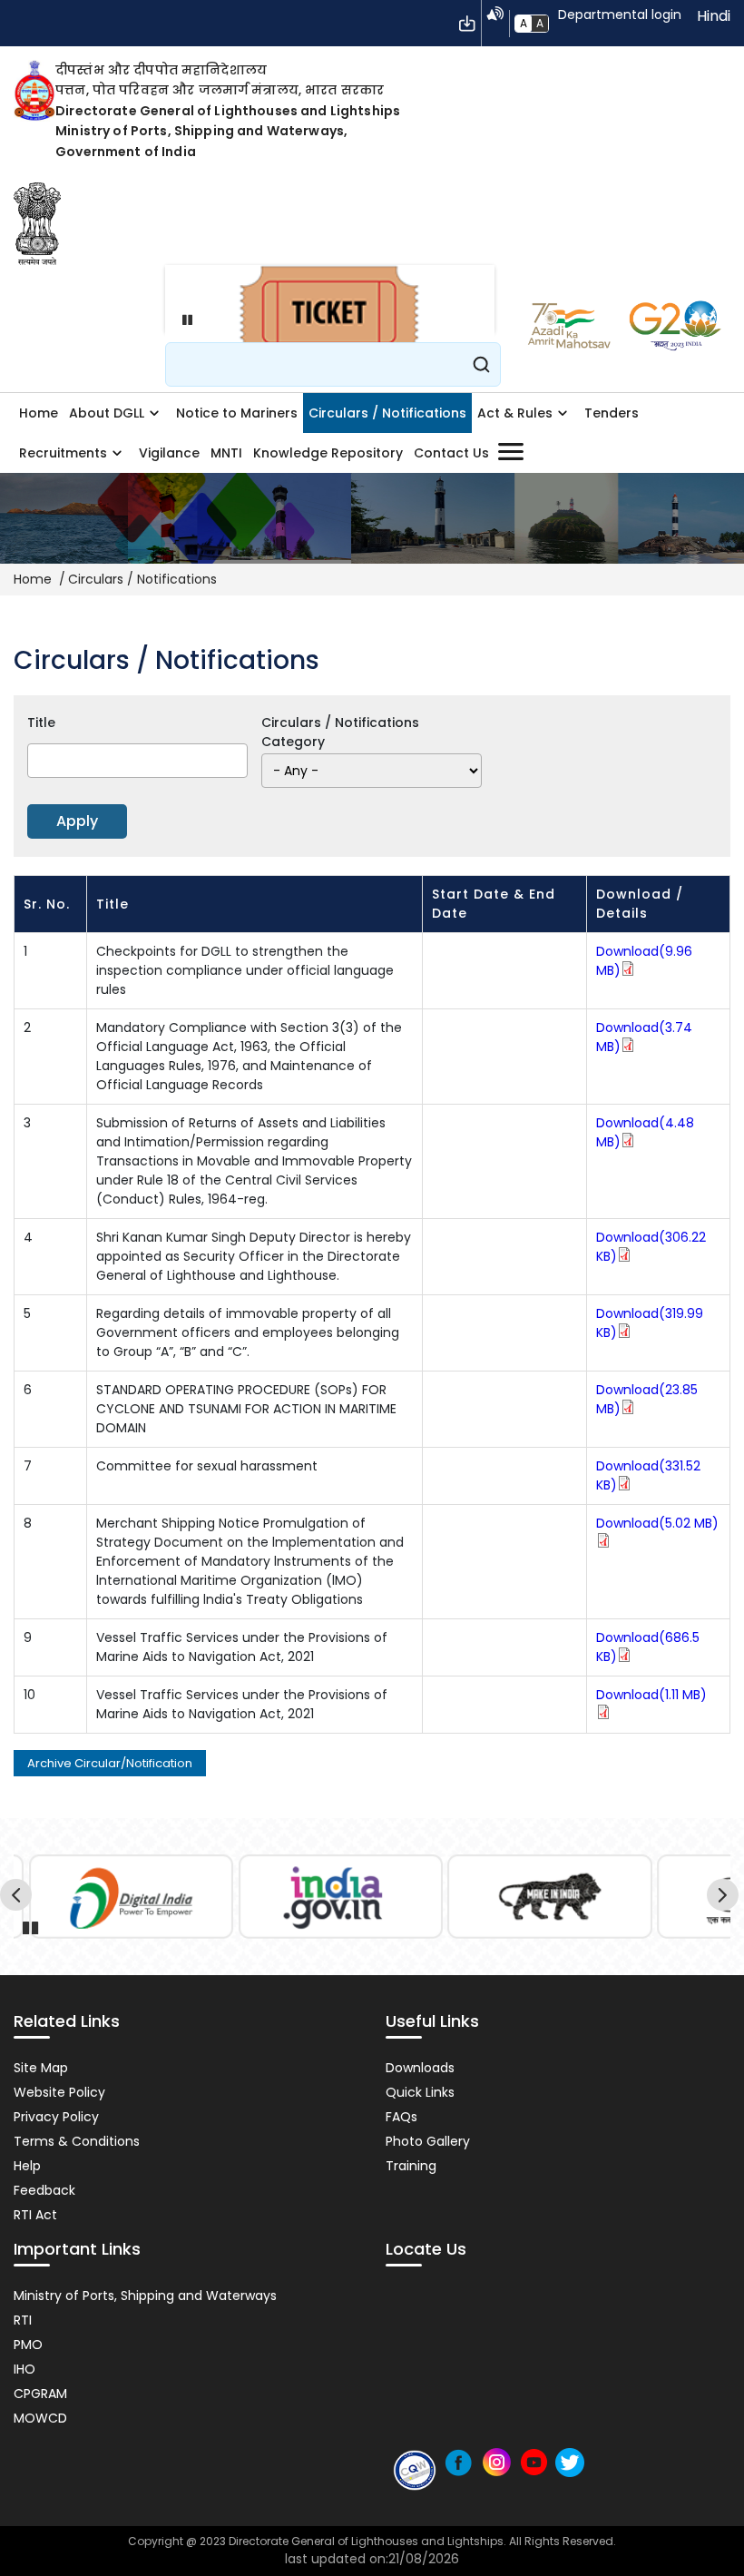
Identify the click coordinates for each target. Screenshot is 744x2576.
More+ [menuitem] (510, 452)
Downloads (420, 2068)
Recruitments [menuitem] (60, 458)
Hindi (714, 16)
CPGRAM (40, 2394)
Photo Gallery (428, 2141)
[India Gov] (340, 1897)
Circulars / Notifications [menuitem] (387, 413)
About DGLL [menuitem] (104, 418)
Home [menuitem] (39, 413)
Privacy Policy (56, 2117)
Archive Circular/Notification (110, 1763)
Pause (183, 320)
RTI (23, 2320)
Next (725, 1898)
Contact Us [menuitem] (451, 453)
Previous (19, 1898)
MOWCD (40, 2418)
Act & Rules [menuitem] (512, 418)
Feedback (44, 2190)
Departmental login (620, 15)
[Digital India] (131, 1897)
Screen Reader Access (495, 14)
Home (33, 579)
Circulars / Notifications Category (340, 732)
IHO (24, 2369)
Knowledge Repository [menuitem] (328, 453)
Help (27, 2166)
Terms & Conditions (77, 2141)
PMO (28, 2345)
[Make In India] (550, 1897)
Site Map (41, 2068)
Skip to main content (467, 24)
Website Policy (59, 2092)
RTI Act (35, 2215)
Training (411, 2166)
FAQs (401, 2117)
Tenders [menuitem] (612, 413)
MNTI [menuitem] (226, 453)
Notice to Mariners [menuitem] (237, 413)
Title (41, 723)
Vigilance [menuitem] (169, 453)
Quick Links (420, 2092)
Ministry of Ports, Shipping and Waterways (145, 2296)
